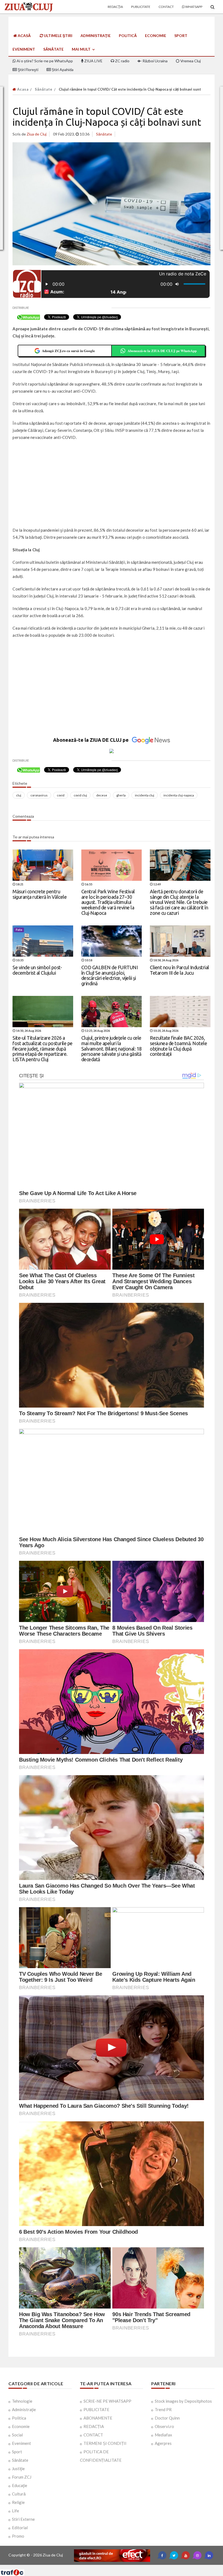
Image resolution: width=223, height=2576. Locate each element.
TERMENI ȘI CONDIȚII (105, 2443)
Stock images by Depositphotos (183, 2401)
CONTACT (93, 2435)
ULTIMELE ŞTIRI (58, 36)
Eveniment (24, 49)
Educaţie (20, 2485)
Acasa (22, 89)
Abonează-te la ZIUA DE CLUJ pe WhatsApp (162, 351)
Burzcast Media (131, 2567)
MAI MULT (82, 49)
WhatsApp (193, 7)
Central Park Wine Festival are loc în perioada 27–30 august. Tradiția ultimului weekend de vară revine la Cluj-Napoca (108, 902)
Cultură (19, 2494)
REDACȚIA (94, 2426)
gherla (121, 795)
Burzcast (107, 2567)
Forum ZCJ (22, 2477)
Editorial (20, 2528)
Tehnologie (22, 2401)
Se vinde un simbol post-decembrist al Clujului (37, 970)
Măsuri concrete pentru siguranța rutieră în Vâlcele (40, 894)
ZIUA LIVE (93, 61)
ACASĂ (24, 36)
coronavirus (39, 795)
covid (61, 795)
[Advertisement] (112, 484)
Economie (156, 36)
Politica (19, 2418)
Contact (166, 7)
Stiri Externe (23, 2519)
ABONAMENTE (98, 2418)
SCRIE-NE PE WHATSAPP (107, 2401)
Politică (128, 36)
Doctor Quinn (167, 2418)
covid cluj (80, 795)
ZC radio (122, 61)
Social (17, 2435)
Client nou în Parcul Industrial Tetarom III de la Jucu (179, 970)
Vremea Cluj (190, 61)
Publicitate (141, 7)
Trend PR (163, 2409)
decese (102, 795)
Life (16, 2511)
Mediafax (163, 2435)
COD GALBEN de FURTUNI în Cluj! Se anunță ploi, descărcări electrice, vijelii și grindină (110, 975)
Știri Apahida (62, 70)
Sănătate (53, 49)
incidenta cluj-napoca (179, 795)
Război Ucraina (155, 61)
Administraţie (96, 36)
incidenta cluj (145, 795)
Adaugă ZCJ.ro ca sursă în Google (68, 351)
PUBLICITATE (96, 2409)
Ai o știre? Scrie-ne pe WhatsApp (44, 61)
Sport (181, 36)
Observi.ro (164, 2426)
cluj (19, 795)
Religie (18, 2502)
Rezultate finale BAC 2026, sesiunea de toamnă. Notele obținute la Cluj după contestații (178, 1046)
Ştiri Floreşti (28, 70)
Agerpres (163, 2443)
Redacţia (115, 7)
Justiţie (18, 2469)
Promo (18, 2536)
